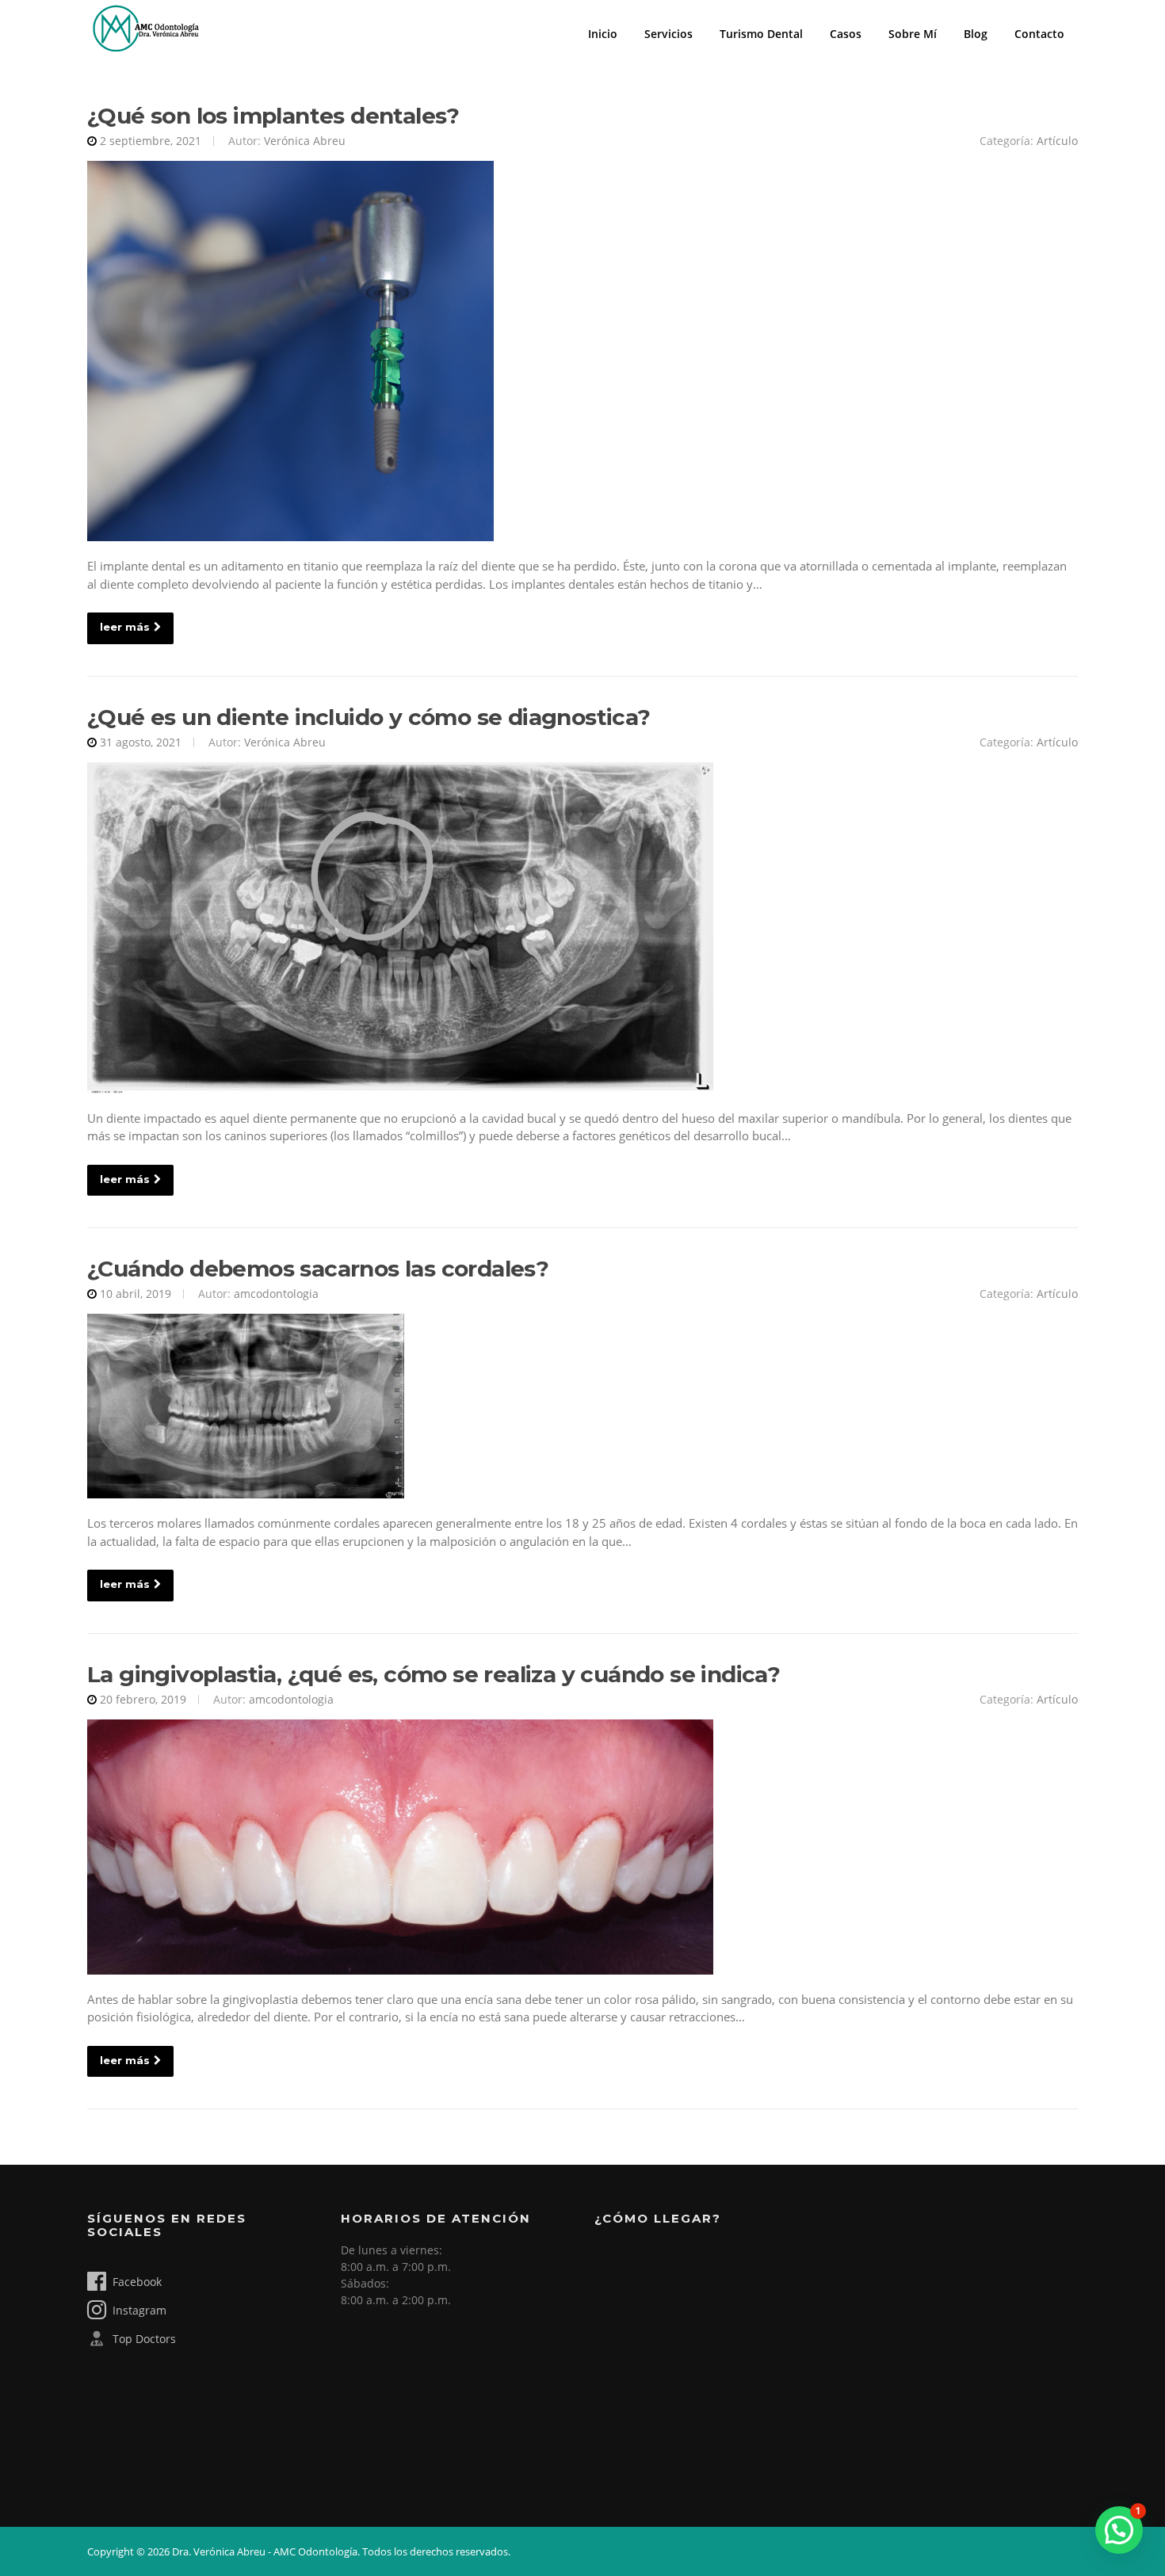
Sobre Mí (913, 34)
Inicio (603, 34)
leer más (125, 627)
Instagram (139, 2310)
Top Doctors (144, 2339)
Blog (976, 34)
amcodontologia (276, 1294)
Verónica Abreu (305, 141)
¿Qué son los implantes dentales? (273, 116)
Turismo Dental (761, 34)
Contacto (1039, 34)
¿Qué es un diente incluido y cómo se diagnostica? (369, 717)
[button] (1119, 2530)
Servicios (668, 34)
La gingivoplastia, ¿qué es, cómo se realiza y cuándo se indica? (434, 1674)
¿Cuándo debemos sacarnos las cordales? (318, 1269)
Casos (846, 34)
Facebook (137, 2282)
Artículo (1057, 141)
